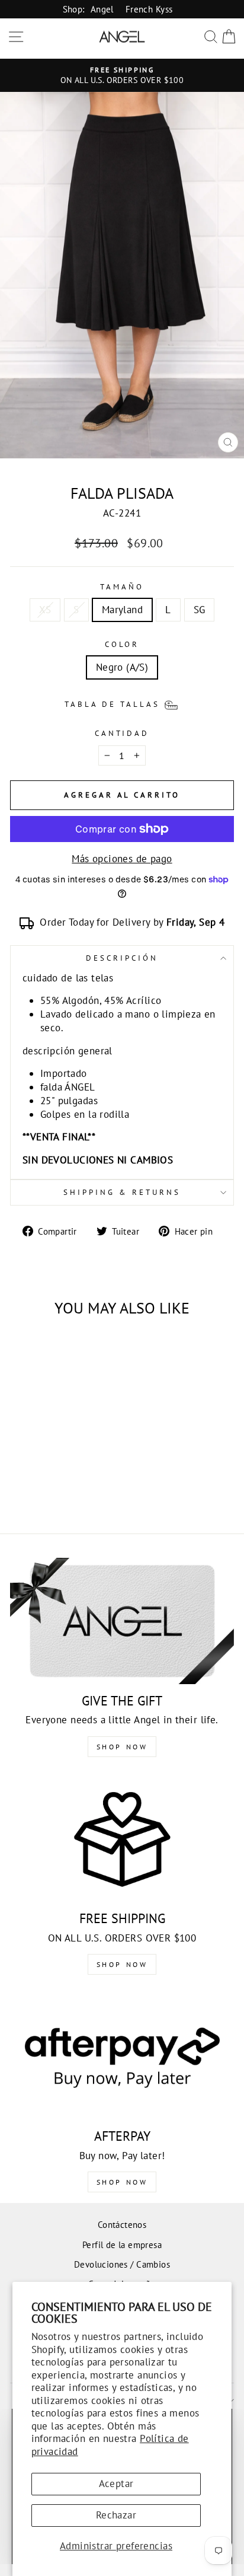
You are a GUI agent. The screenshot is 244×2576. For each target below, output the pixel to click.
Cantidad (122, 733)
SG (200, 610)
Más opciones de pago (122, 859)
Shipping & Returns (122, 1192)
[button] (122, 704)
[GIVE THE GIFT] (122, 1621)
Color (122, 644)
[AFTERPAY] (122, 2057)
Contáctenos (122, 2224)
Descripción (122, 958)
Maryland (122, 610)
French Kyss (149, 9)
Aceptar (116, 2483)
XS (45, 610)
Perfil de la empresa (122, 2245)
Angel (102, 9)
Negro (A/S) (122, 667)
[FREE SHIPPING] (122, 1839)
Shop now (122, 1964)
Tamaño (122, 587)
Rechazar (116, 2515)
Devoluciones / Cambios (122, 2264)
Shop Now (122, 1747)
